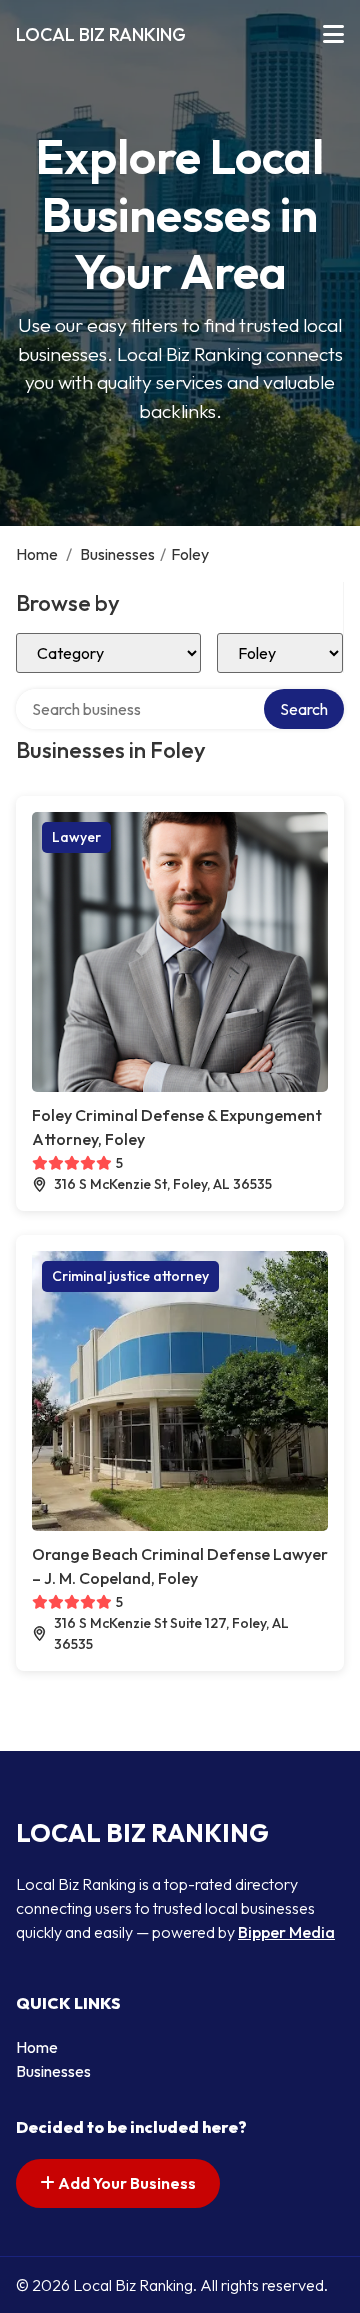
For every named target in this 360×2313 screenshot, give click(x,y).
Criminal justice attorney (130, 1276)
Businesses (117, 554)
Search (304, 709)
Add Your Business (125, 2183)
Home (37, 554)
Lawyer (76, 837)
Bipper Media (286, 1932)
